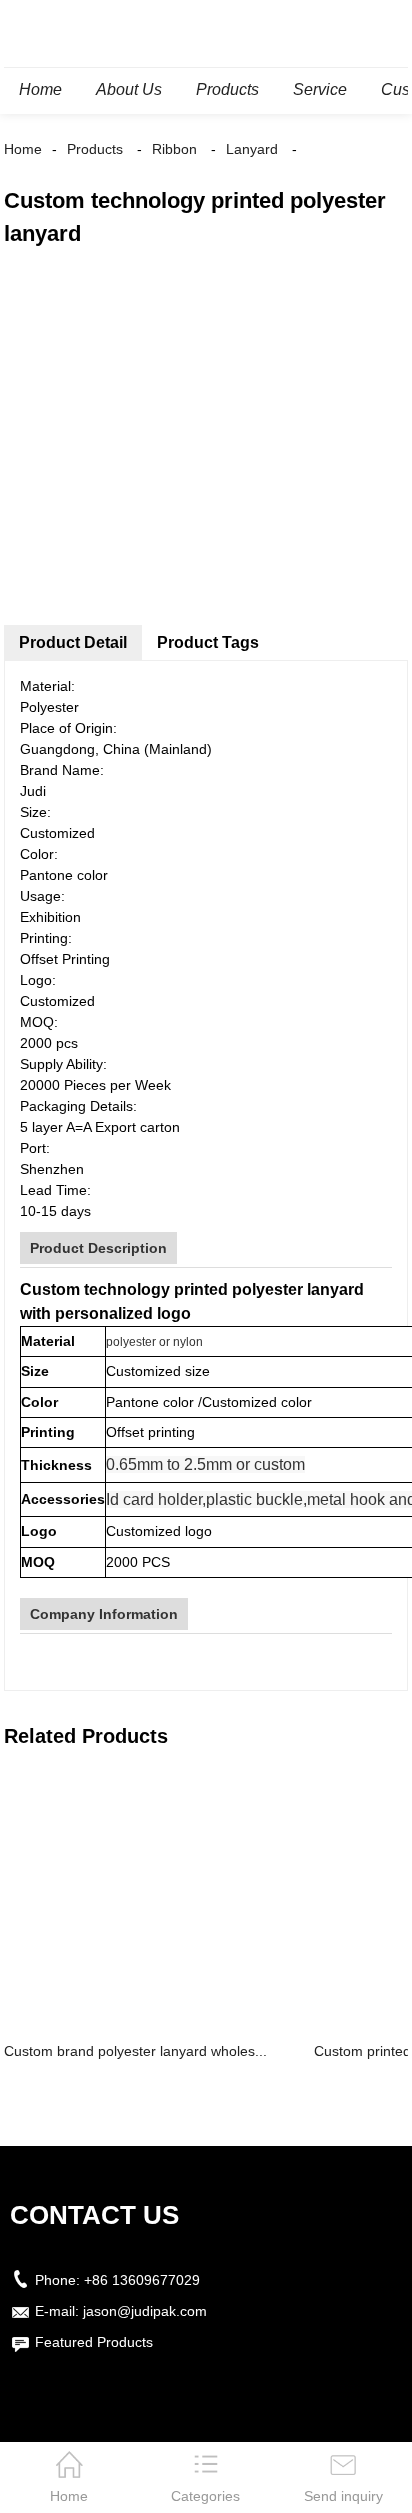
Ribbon (174, 149)
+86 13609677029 (142, 2280)
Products (95, 149)
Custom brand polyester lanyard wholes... (135, 2051)
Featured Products (94, 2342)
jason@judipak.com (145, 2311)
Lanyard (252, 149)
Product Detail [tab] (73, 642)
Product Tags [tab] (208, 642)
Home (23, 149)
